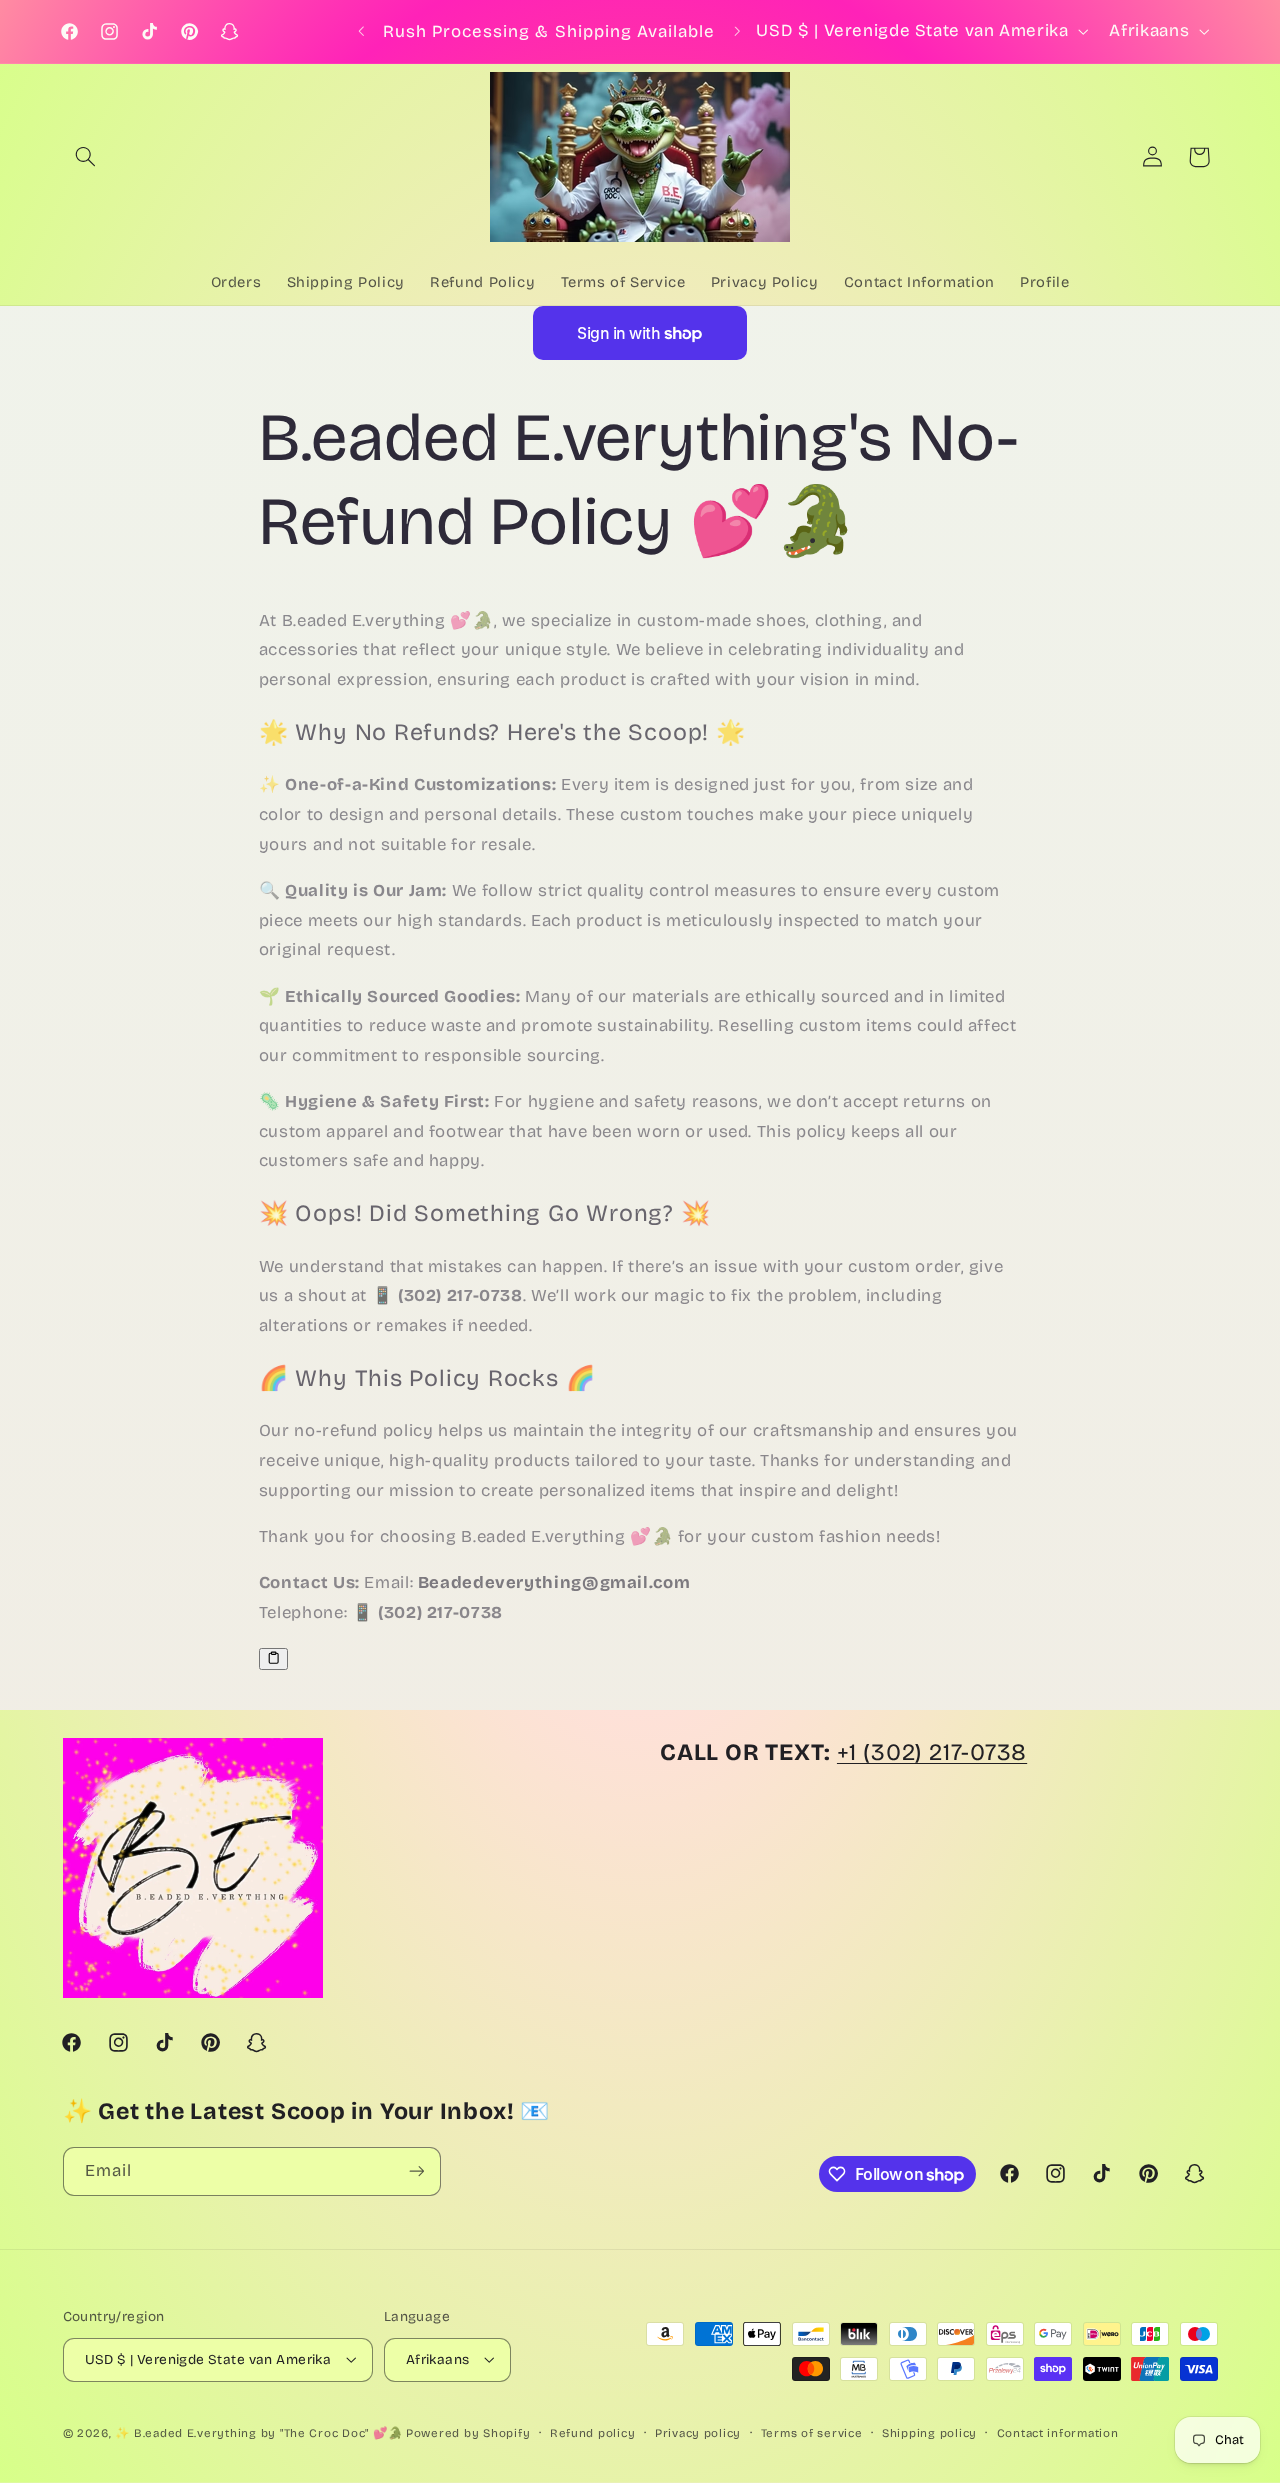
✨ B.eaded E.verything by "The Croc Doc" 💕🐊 (258, 2432)
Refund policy (593, 2432)
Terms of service (812, 2432)
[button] (86, 157)
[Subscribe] (416, 2171)
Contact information (1058, 2432)
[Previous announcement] (361, 32)
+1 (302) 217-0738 (932, 1752)
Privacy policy (698, 2432)
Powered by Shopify (468, 2432)
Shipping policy (929, 2432)
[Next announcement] (738, 32)
